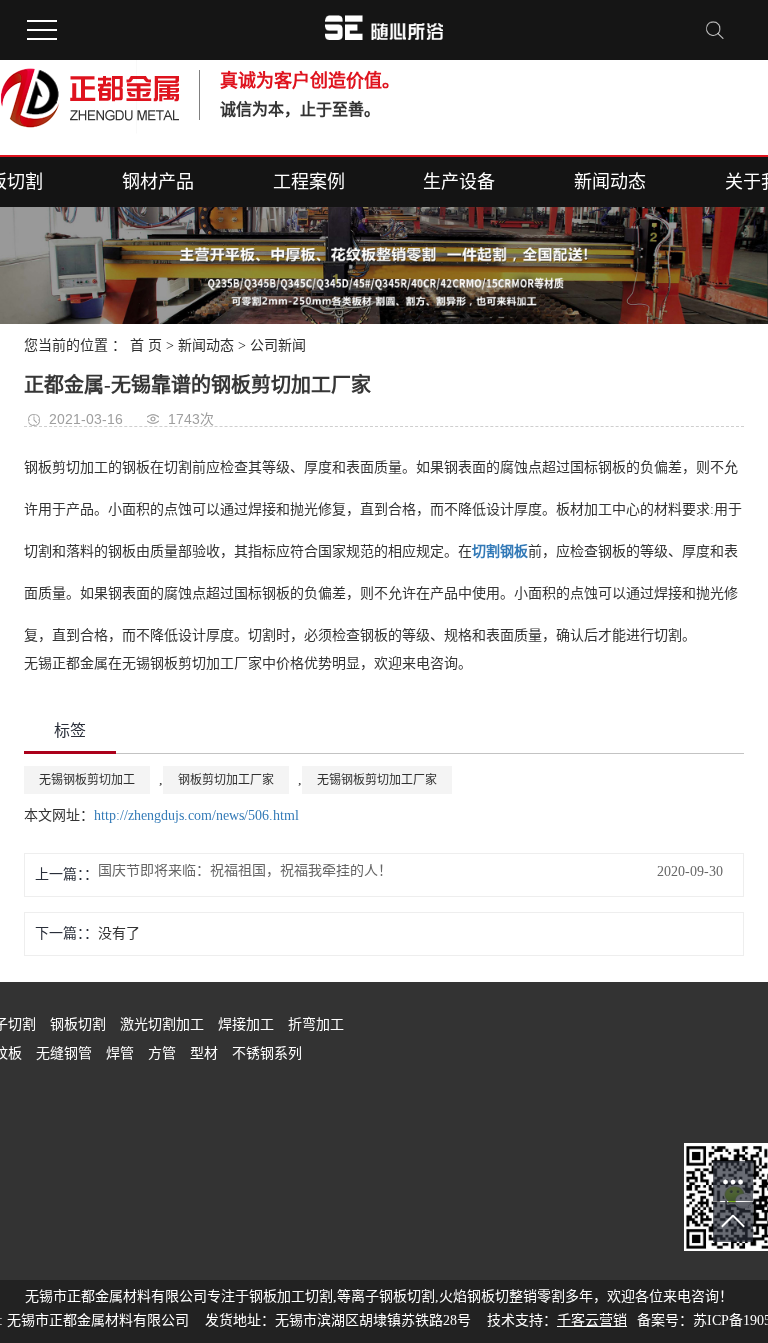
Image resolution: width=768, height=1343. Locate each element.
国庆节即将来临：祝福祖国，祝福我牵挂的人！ (245, 871)
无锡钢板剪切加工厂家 (377, 780)
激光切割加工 (164, 1024)
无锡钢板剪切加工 (87, 780)
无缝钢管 (66, 1053)
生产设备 (459, 182)
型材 (206, 1053)
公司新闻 (278, 345)
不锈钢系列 (267, 1053)
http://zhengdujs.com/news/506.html (196, 815)
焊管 (122, 1053)
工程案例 (309, 182)
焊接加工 (248, 1024)
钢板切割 (80, 1024)
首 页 (146, 345)
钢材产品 (158, 182)
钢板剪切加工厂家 (226, 780)
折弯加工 (316, 1024)
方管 (164, 1053)
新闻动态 (610, 182)
